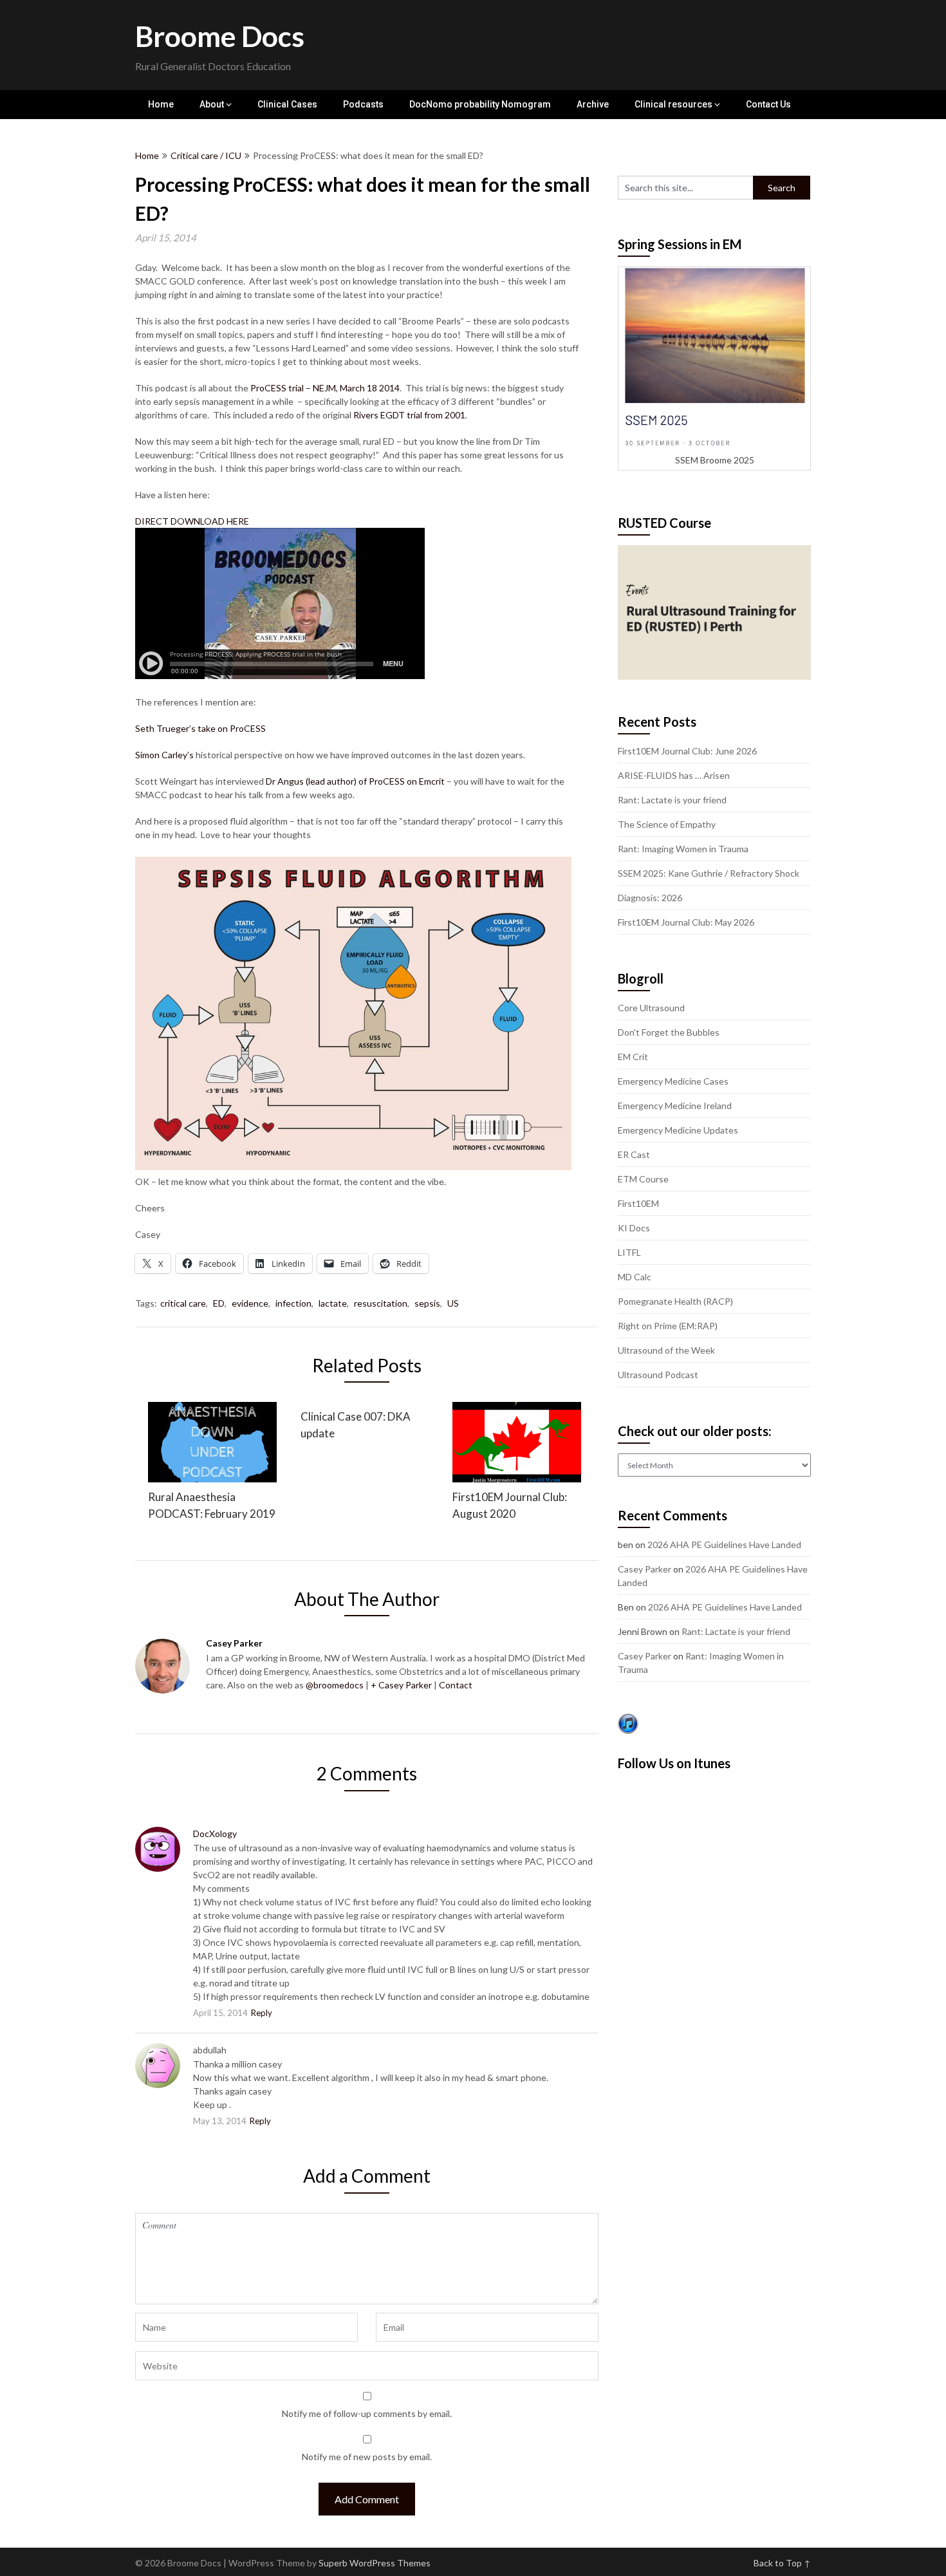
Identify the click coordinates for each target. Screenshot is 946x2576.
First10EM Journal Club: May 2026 (686, 922)
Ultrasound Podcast (658, 1375)
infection (293, 1303)
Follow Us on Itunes (674, 1763)
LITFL (629, 1252)
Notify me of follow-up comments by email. (367, 2413)
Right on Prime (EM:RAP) (668, 1326)
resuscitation (381, 1303)
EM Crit (633, 1057)
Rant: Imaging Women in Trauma (683, 849)
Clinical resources (673, 104)
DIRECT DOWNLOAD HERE (192, 521)
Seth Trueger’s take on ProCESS (200, 728)
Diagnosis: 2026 (650, 898)
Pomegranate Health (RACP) (675, 1301)
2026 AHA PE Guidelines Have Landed (724, 1545)
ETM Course (643, 1179)
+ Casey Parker (401, 1685)
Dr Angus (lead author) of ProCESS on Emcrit (355, 781)
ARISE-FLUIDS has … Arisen (674, 775)
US (453, 1303)
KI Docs (634, 1228)
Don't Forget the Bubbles (669, 1032)
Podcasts (363, 104)
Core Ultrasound (651, 1008)
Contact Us (768, 104)
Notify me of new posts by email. (367, 2457)
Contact (456, 1685)
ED (219, 1303)
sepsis (427, 1303)
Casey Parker (645, 1569)
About (212, 104)
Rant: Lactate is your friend (672, 800)
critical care (183, 1303)
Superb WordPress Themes (375, 2563)
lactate (333, 1303)
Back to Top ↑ (782, 2563)
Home (161, 104)
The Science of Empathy (667, 824)
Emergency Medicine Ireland (675, 1106)
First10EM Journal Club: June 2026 (687, 751)
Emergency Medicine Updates (678, 1130)
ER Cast (634, 1154)
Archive (593, 104)
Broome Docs (220, 36)
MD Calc (635, 1277)
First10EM (638, 1203)
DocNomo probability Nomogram (480, 104)
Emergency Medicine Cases (673, 1081)
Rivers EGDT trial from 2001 (409, 415)
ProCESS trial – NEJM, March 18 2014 (325, 388)
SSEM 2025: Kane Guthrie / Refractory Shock (709, 873)
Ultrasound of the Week (666, 1350)
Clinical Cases (287, 104)
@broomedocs (335, 1685)
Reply (262, 2013)
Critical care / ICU (206, 155)
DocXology (215, 1834)
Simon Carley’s (165, 755)
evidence (250, 1303)
